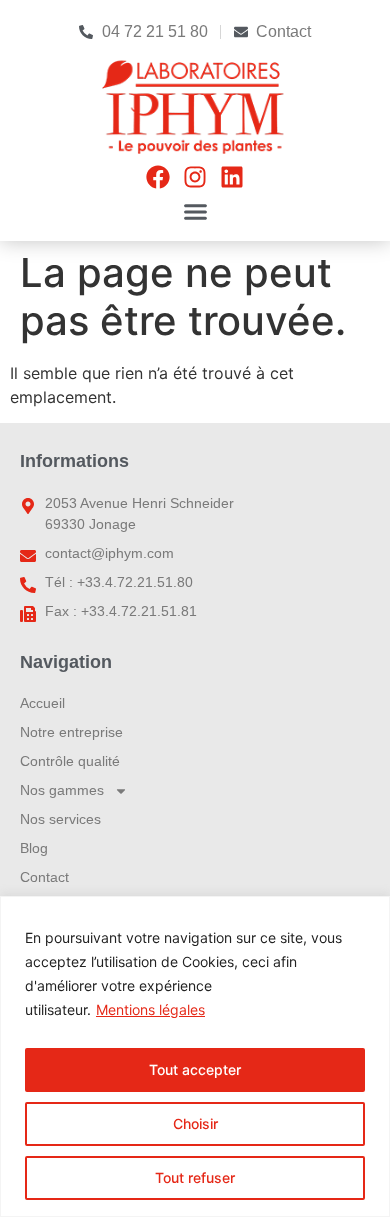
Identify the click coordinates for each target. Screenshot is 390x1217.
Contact (44, 877)
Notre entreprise (71, 732)
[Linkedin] (232, 177)
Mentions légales (150, 1009)
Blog (34, 848)
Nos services (60, 819)
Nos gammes (62, 790)
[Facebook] (158, 177)
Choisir (195, 1123)
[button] (195, 212)
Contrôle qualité (70, 761)
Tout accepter (195, 1069)
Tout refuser (195, 1177)
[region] (195, 1056)
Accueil (42, 703)
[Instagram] (195, 177)
